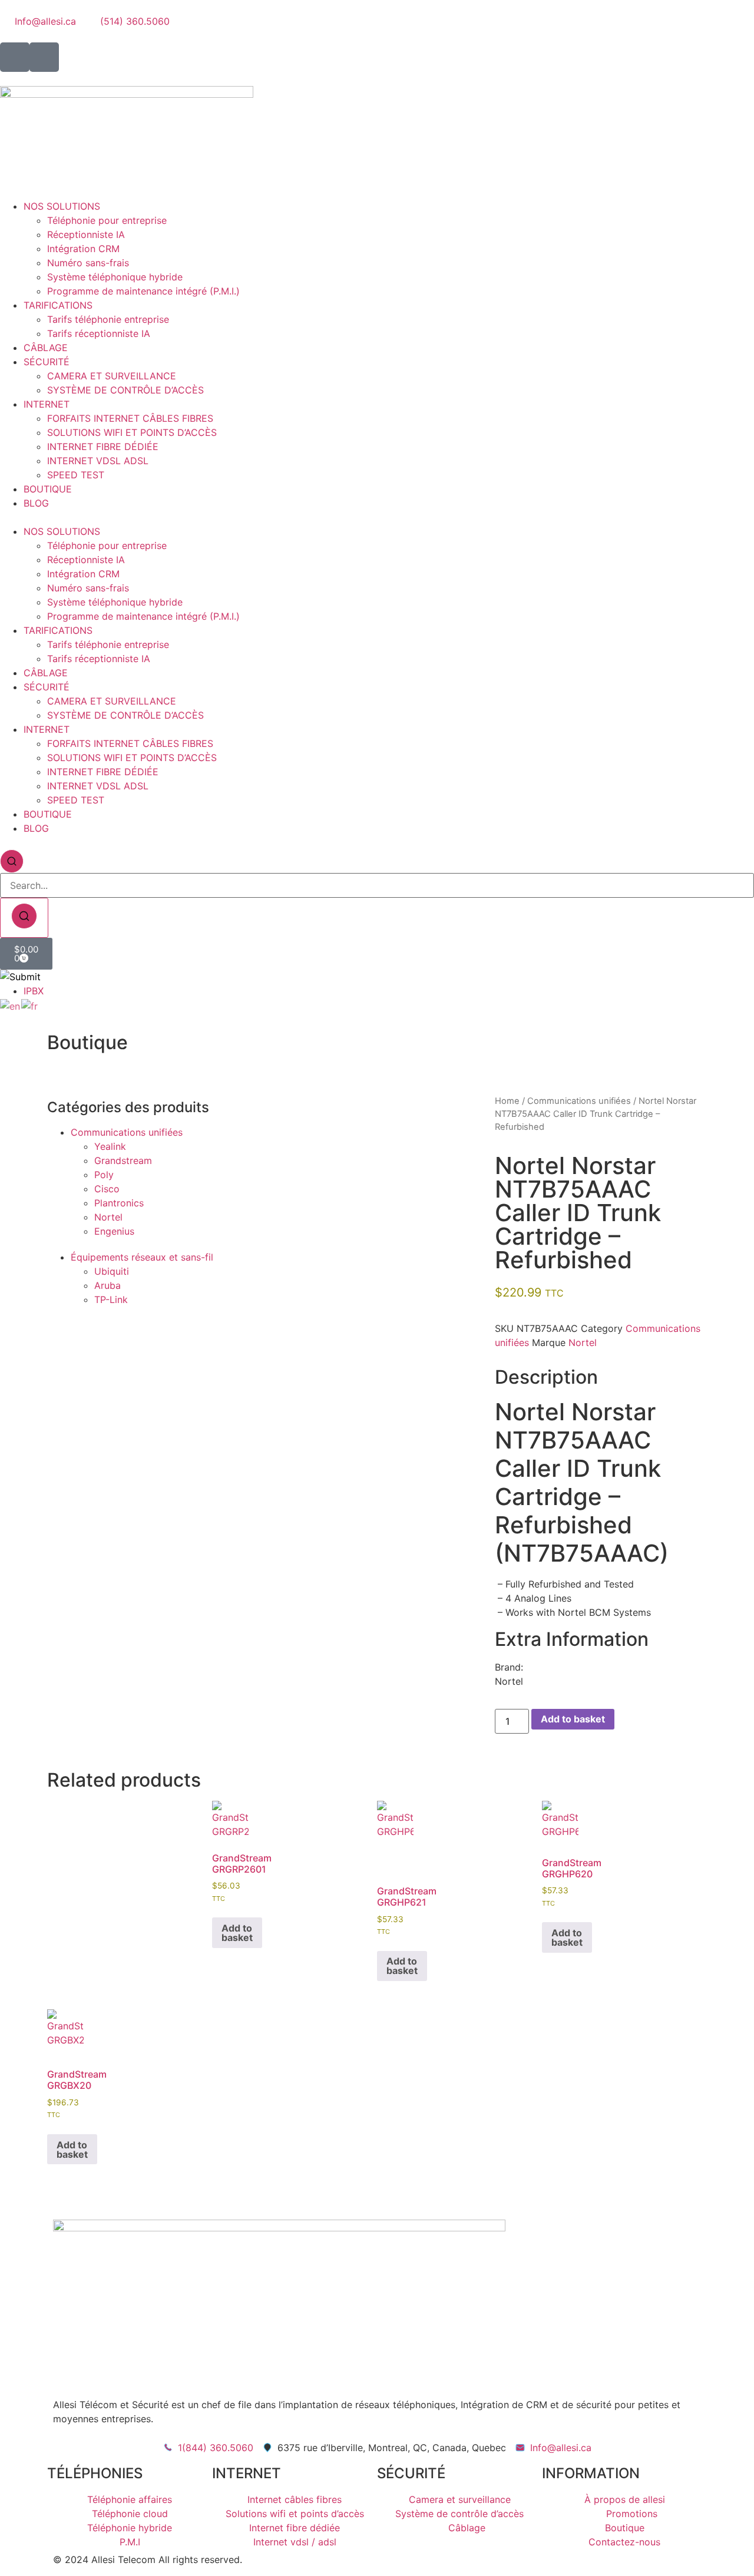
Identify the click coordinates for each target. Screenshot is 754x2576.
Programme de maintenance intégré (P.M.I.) (143, 291)
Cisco (107, 1189)
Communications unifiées (127, 1132)
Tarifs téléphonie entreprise (108, 319)
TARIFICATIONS (58, 305)
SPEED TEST (76, 475)
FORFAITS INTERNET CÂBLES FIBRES (130, 418)
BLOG (36, 503)
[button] (377, 517)
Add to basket (573, 1719)
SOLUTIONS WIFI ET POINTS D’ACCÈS (132, 432)
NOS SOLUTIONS (62, 206)
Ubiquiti (112, 1271)
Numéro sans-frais (88, 263)
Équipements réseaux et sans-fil (142, 1257)
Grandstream (123, 1160)
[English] (11, 1005)
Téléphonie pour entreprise (107, 220)
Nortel (108, 1217)
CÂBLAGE (46, 348)
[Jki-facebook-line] (15, 57)
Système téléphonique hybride (115, 277)
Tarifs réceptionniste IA (99, 333)
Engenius (114, 1231)
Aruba (108, 1285)
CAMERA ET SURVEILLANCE (112, 376)
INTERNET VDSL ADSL (98, 461)
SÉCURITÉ (47, 362)
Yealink (110, 1146)
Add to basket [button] (237, 1933)
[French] (30, 1005)
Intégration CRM (83, 249)
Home (507, 1101)
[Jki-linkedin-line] (44, 57)
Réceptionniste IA (86, 234)
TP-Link (111, 1299)
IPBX (34, 991)
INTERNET (47, 404)
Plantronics (119, 1203)
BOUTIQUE (48, 489)
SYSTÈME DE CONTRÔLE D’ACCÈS (125, 390)
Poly (104, 1175)
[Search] (24, 918)
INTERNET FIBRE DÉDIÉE (103, 447)
